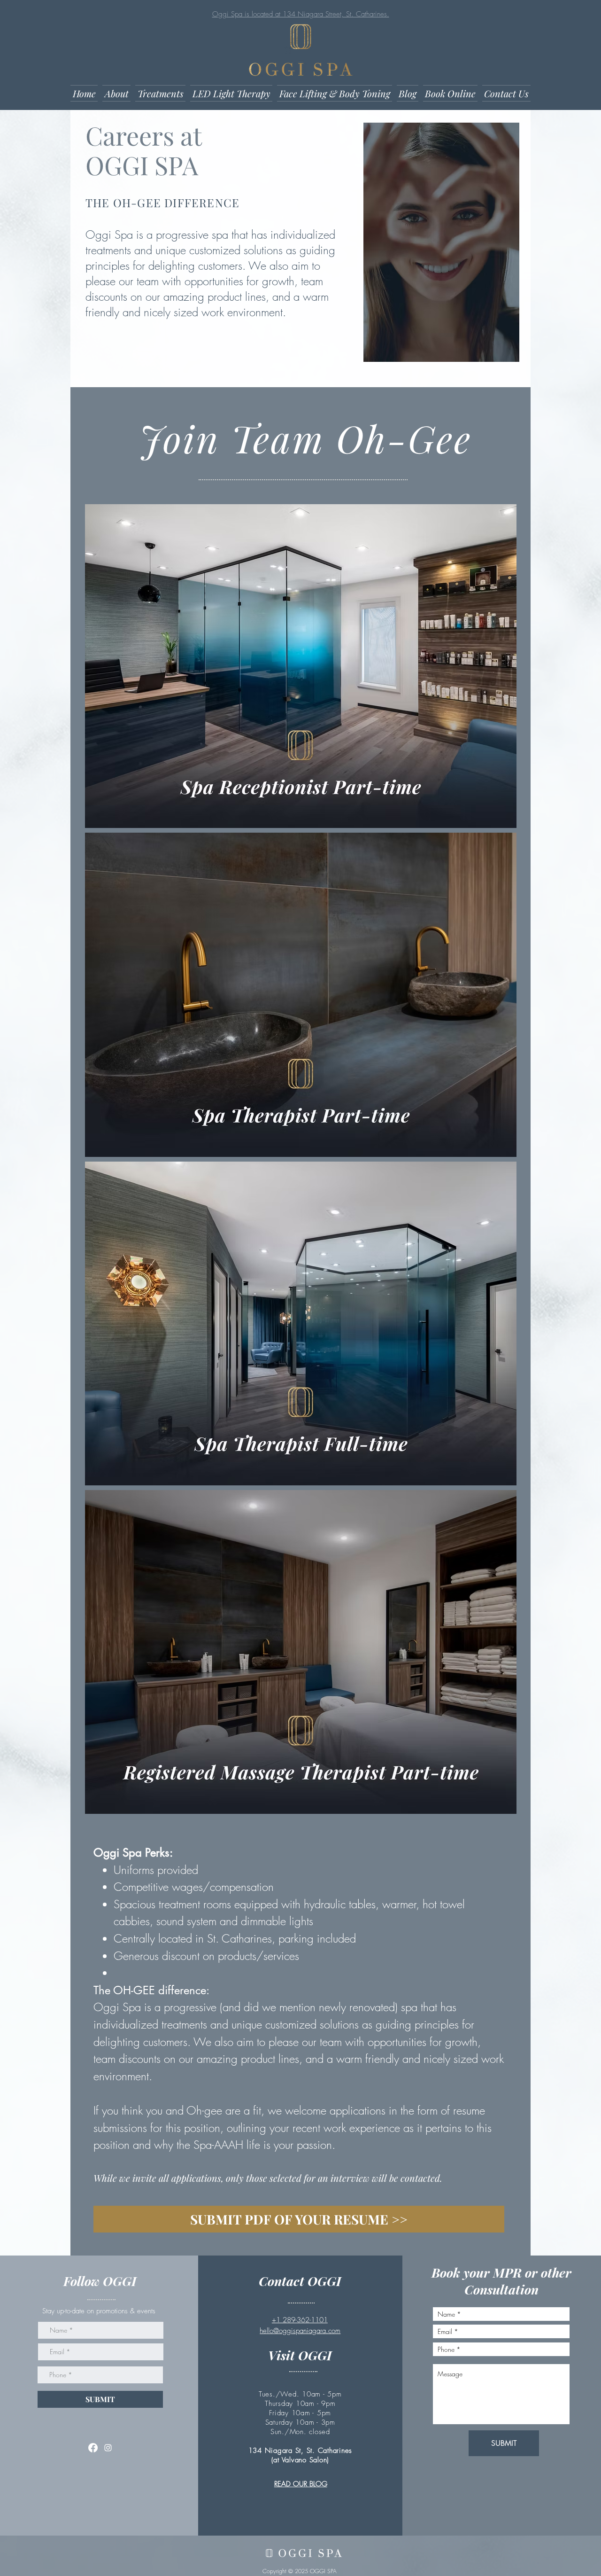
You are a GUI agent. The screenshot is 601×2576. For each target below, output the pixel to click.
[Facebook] (93, 2448)
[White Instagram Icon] (108, 2448)
